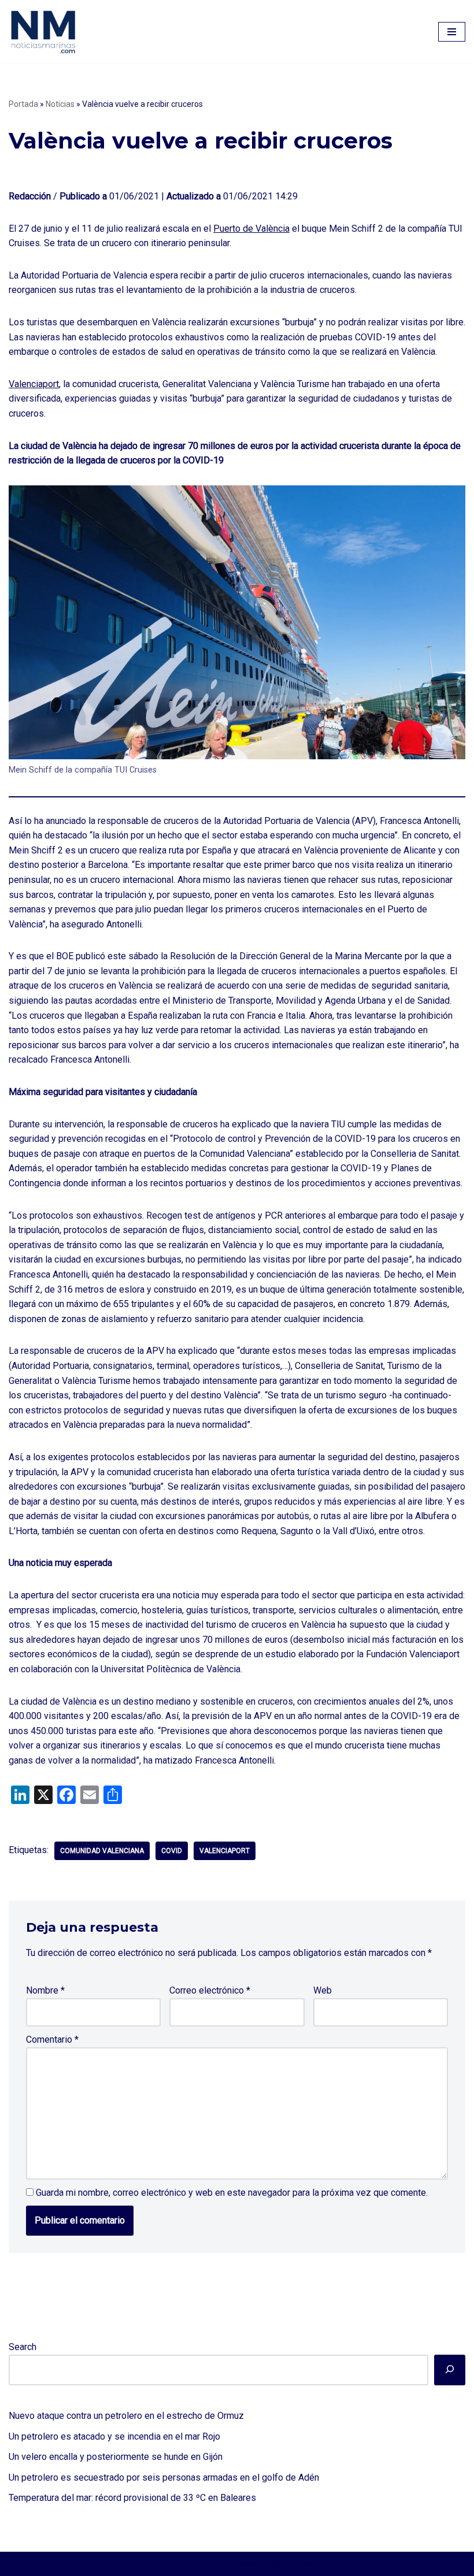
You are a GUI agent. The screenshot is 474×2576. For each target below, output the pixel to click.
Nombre (45, 1990)
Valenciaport (34, 384)
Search (23, 2347)
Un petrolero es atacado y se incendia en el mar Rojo (114, 2436)
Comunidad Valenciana (102, 1851)
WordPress (290, 2564)
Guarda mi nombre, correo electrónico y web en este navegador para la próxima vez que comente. (232, 2193)
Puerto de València (251, 229)
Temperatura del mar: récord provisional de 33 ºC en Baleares (132, 2498)
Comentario (52, 2039)
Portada (23, 104)
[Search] (450, 2370)
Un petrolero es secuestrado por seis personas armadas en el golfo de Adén (164, 2477)
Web (323, 1990)
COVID (172, 1851)
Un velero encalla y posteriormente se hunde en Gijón (116, 2457)
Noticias (60, 104)
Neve (172, 2564)
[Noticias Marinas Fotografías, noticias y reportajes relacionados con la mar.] (43, 31)
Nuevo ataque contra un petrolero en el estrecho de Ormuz (126, 2416)
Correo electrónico (210, 1990)
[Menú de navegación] (452, 32)
